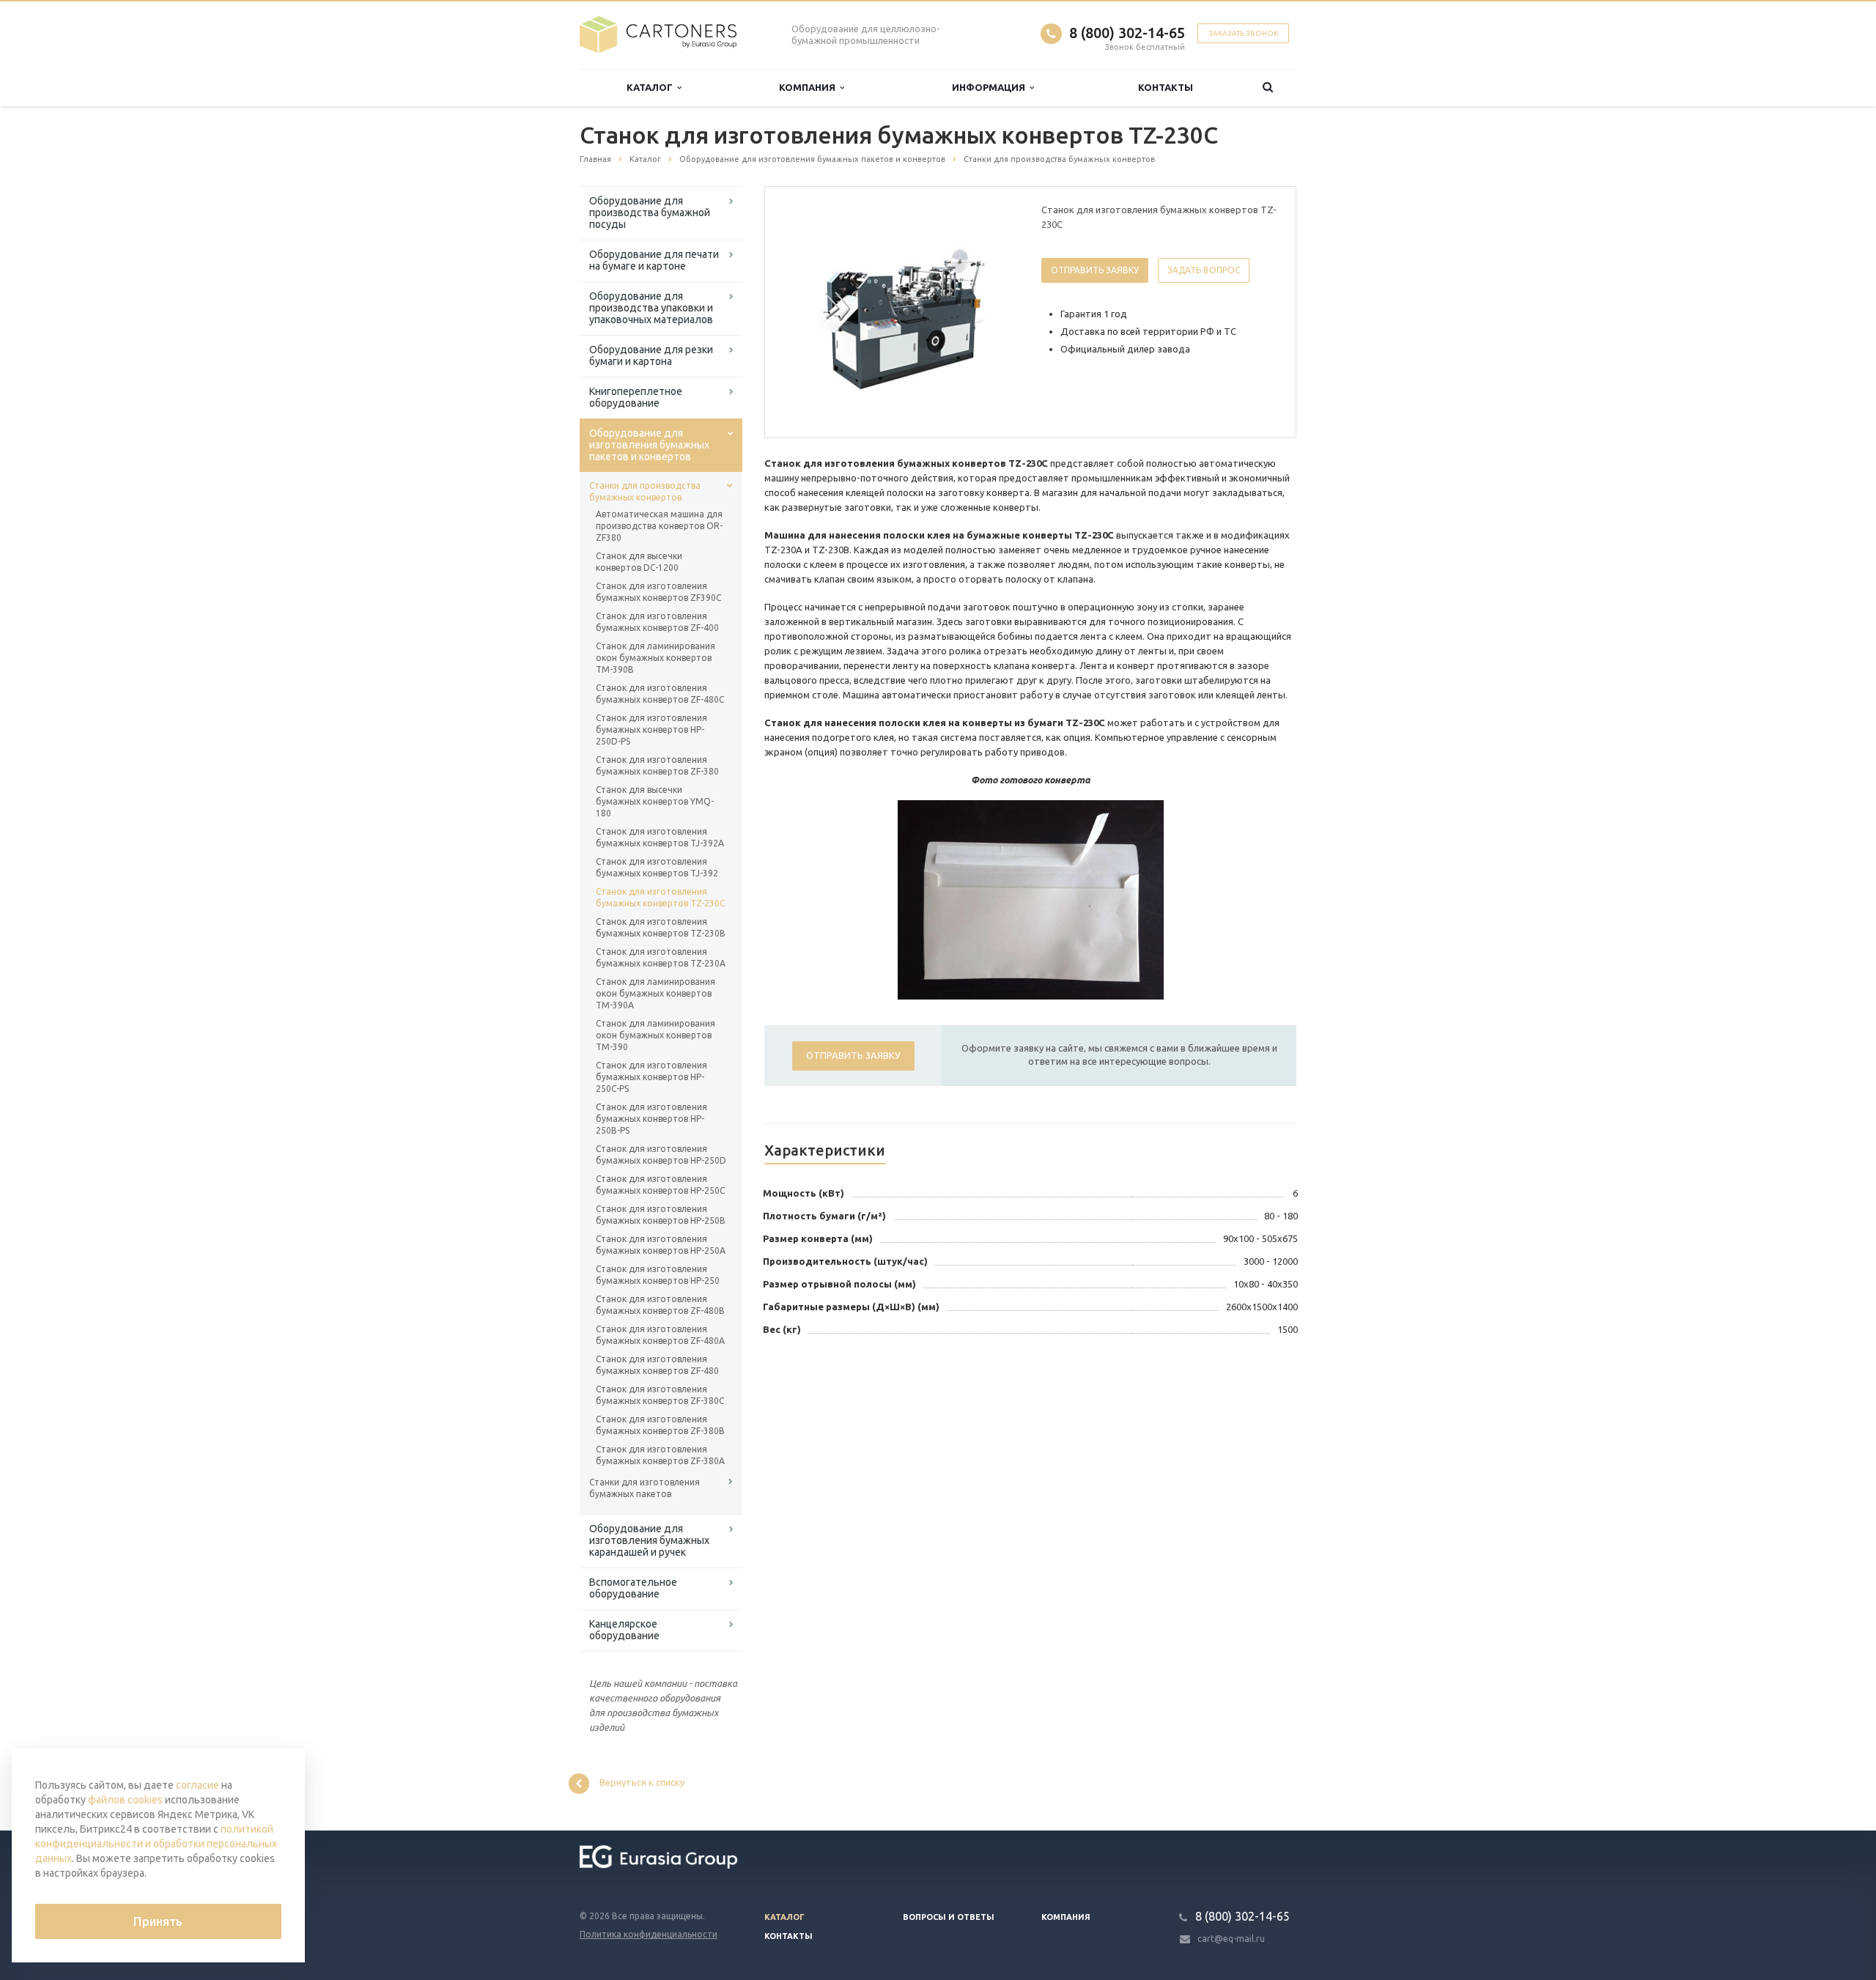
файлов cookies (125, 1800)
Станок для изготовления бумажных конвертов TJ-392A (660, 837)
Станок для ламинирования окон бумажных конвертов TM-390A (656, 993)
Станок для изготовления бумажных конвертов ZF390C (658, 592)
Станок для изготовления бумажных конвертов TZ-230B (661, 927)
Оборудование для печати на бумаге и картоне (654, 260)
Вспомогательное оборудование (633, 1588)
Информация (991, 87)
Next (994, 311)
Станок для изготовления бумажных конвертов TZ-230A (661, 957)
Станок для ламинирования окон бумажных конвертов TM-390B (656, 658)
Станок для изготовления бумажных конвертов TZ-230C (660, 897)
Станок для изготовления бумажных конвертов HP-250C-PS (651, 1077)
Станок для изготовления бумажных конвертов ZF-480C (660, 694)
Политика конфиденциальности (649, 1934)
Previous (807, 311)
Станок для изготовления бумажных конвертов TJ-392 (657, 867)
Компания (809, 87)
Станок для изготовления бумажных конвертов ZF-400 (657, 622)
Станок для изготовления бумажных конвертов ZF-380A (660, 1455)
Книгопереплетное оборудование (636, 397)
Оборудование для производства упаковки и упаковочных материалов (651, 308)
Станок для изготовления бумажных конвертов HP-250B (661, 1215)
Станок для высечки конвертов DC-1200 (639, 562)
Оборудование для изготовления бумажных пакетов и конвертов (649, 445)
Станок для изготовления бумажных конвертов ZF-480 (657, 1365)
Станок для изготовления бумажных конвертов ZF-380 (657, 765)
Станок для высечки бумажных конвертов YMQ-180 (655, 801)
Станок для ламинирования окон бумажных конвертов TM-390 (656, 1035)
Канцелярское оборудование (624, 1630)
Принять (158, 1921)
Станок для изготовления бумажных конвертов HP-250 (658, 1275)
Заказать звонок (1243, 33)
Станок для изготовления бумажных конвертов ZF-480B (660, 1305)
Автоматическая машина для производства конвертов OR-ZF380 (659, 526)
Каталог (652, 87)
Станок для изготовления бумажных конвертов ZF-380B (660, 1425)
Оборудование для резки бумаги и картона (651, 355)
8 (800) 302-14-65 (1127, 33)
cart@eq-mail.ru (1231, 1939)
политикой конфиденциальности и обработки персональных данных (156, 1844)
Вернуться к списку (642, 1783)
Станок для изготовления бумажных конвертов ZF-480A (660, 1335)
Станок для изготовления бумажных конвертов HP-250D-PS (651, 729)
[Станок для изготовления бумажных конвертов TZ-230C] (900, 313)
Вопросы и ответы (949, 1917)
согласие (197, 1785)
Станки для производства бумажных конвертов (645, 491)
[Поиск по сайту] (1268, 88)
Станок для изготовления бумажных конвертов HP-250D (661, 1155)
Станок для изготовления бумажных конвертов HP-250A (661, 1245)
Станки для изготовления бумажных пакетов (645, 1488)
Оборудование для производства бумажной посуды (650, 213)
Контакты (1166, 87)
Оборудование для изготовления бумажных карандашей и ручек (649, 1540)
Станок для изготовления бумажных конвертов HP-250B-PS (651, 1119)
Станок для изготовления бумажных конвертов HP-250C (660, 1185)
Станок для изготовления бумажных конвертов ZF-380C (660, 1395)
